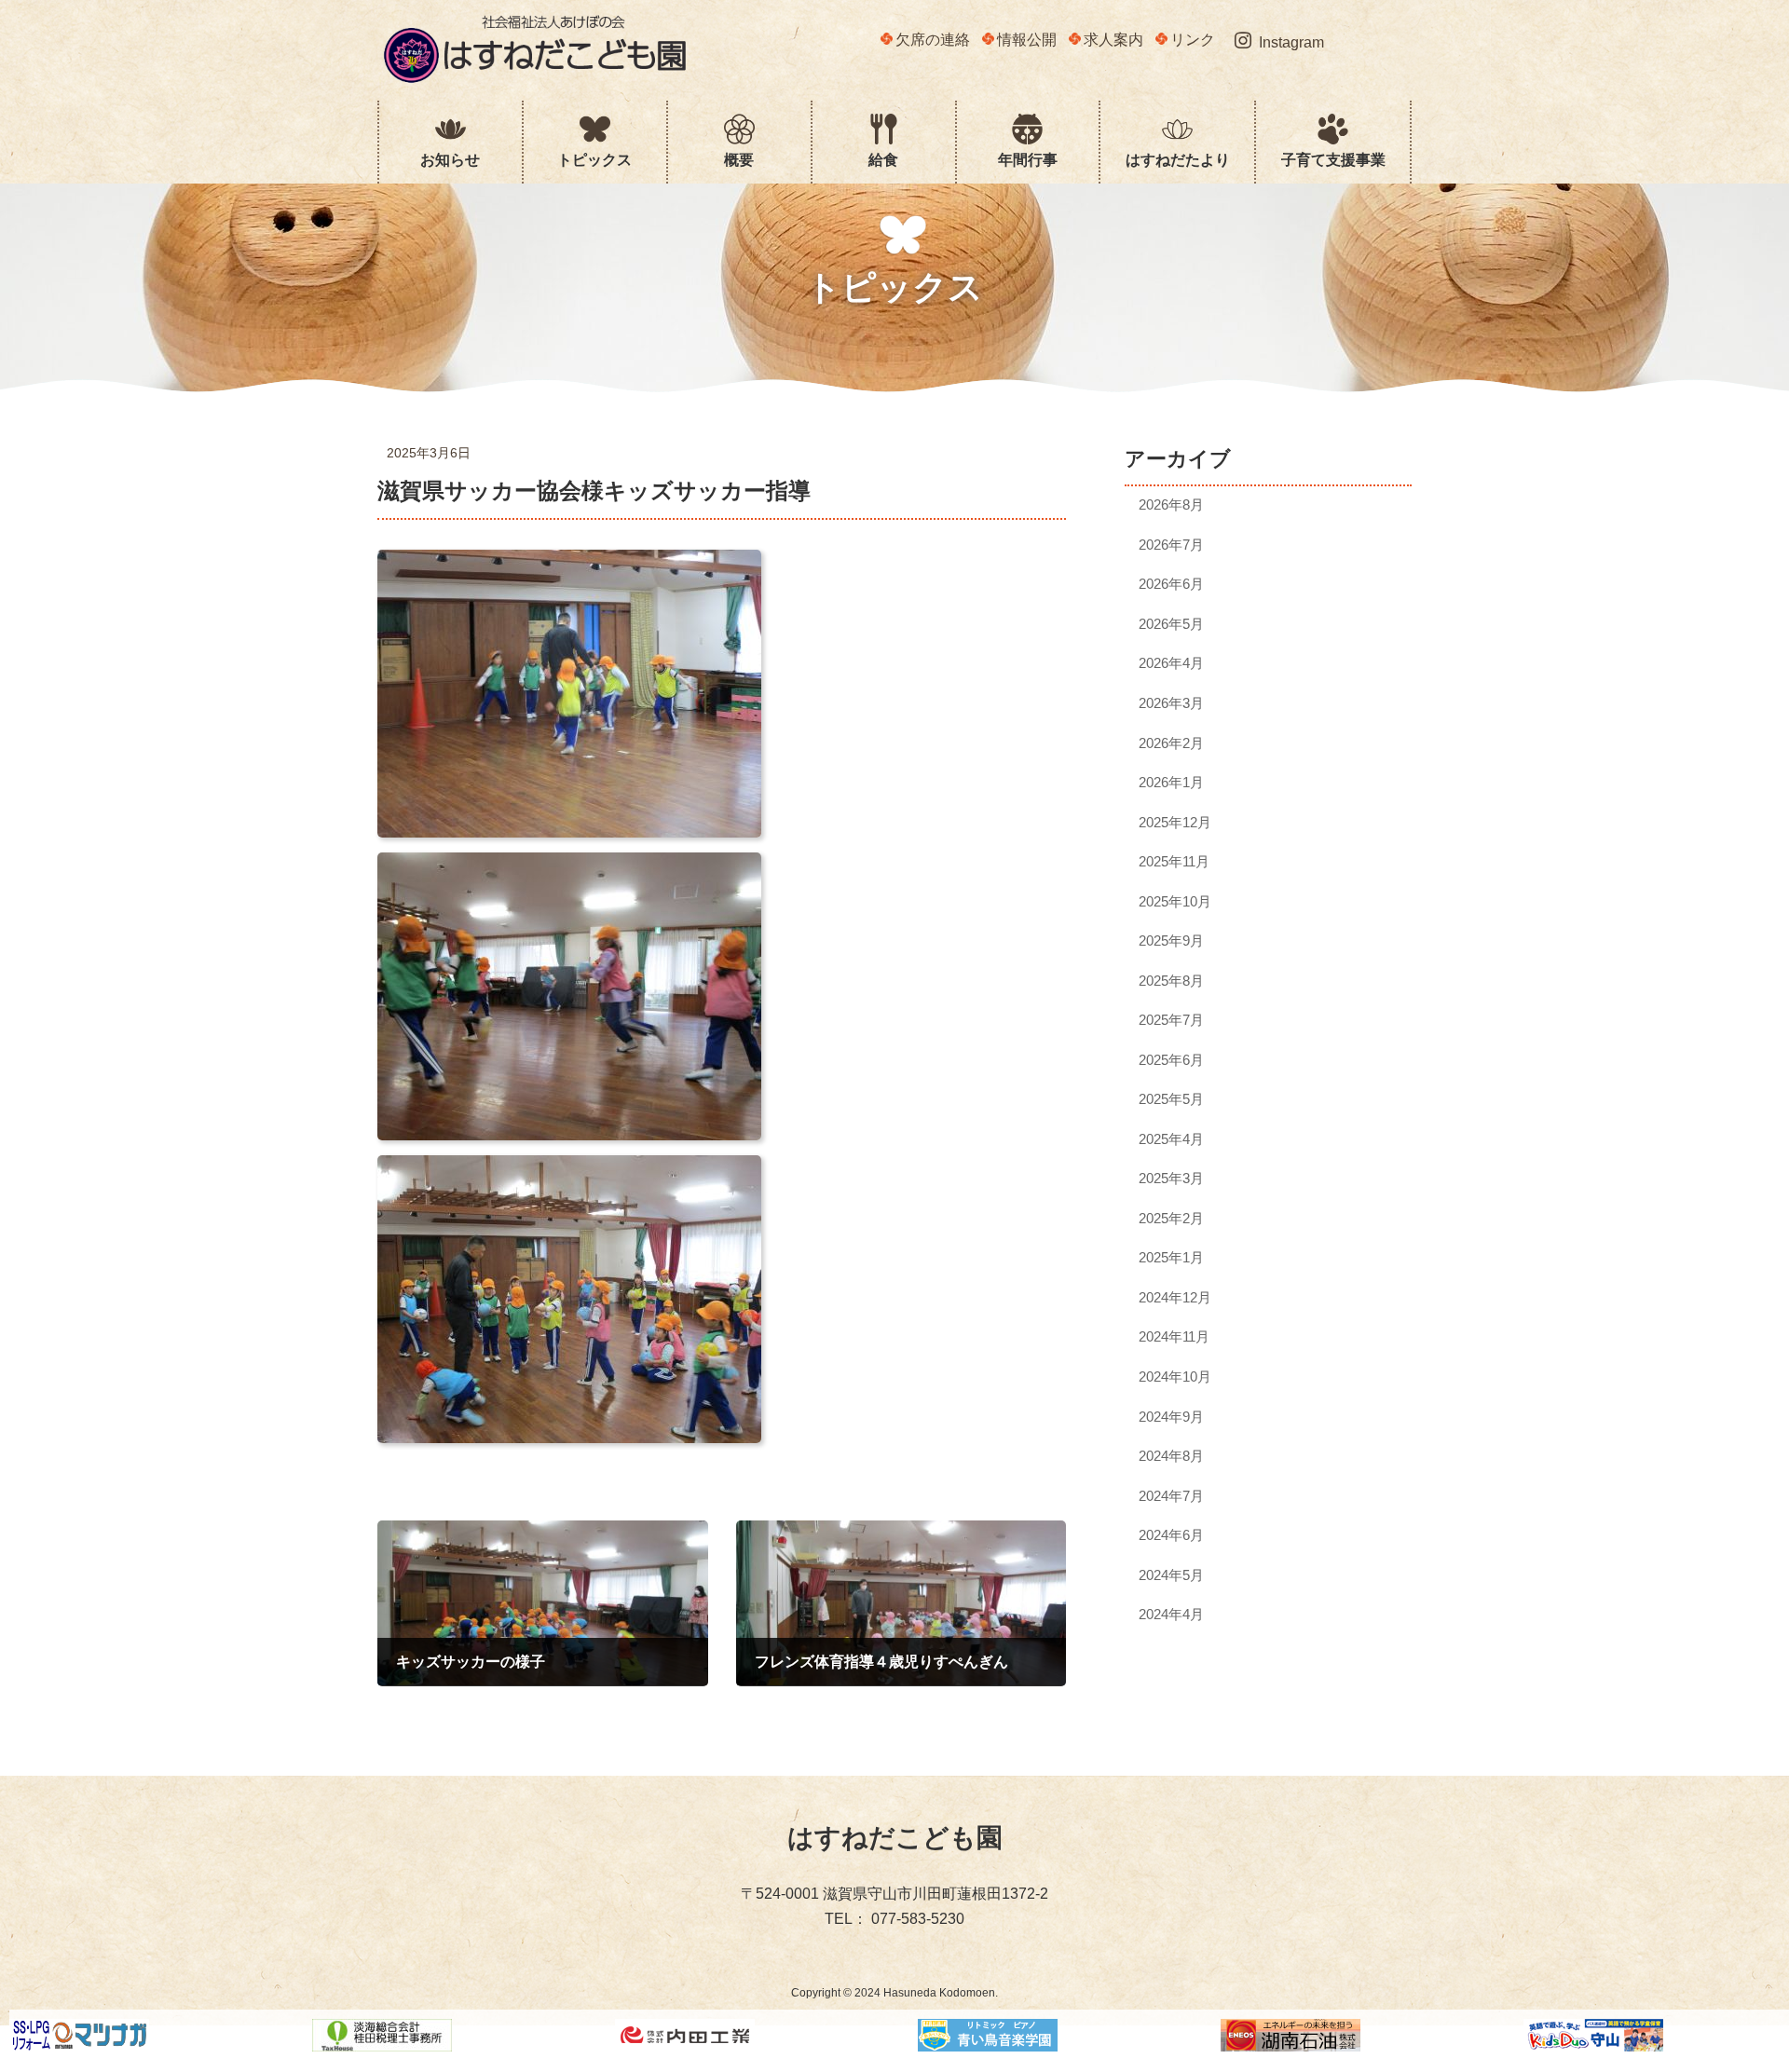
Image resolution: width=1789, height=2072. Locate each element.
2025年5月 (1172, 1099)
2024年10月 (1176, 1377)
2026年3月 (1172, 703)
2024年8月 (1172, 1456)
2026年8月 (1172, 504)
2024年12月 (1176, 1297)
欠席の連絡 (933, 40)
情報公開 (1027, 40)
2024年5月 (1172, 1575)
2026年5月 (1172, 624)
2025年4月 (1172, 1139)
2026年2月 (1172, 742)
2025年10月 (1176, 901)
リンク (1193, 40)
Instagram (1291, 42)
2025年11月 (1175, 861)
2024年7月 (1172, 1496)
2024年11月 (1175, 1336)
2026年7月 (1172, 545)
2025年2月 (1172, 1218)
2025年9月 (1172, 941)
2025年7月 (1172, 1020)
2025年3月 (1172, 1178)
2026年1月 (1172, 782)
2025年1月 (1172, 1257)
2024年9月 (1172, 1416)
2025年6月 (1172, 1060)
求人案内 (1113, 40)
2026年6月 (1172, 584)
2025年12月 (1176, 822)
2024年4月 (1172, 1614)
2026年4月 (1172, 663)
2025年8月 (1172, 981)
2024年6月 (1172, 1535)
